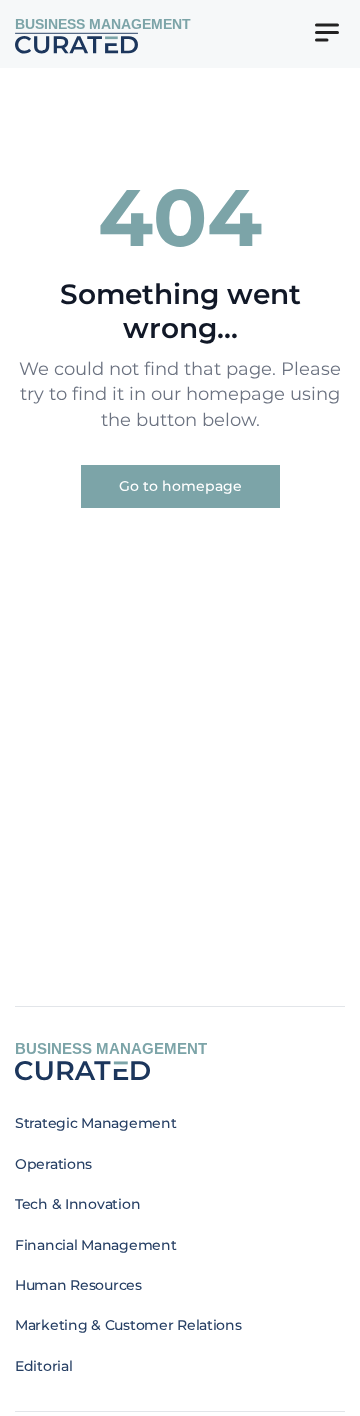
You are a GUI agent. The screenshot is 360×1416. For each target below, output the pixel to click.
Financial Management (95, 1245)
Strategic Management (95, 1123)
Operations (53, 1164)
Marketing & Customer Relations (128, 1325)
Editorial (43, 1366)
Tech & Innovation (77, 1204)
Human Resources (78, 1285)
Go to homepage (180, 486)
